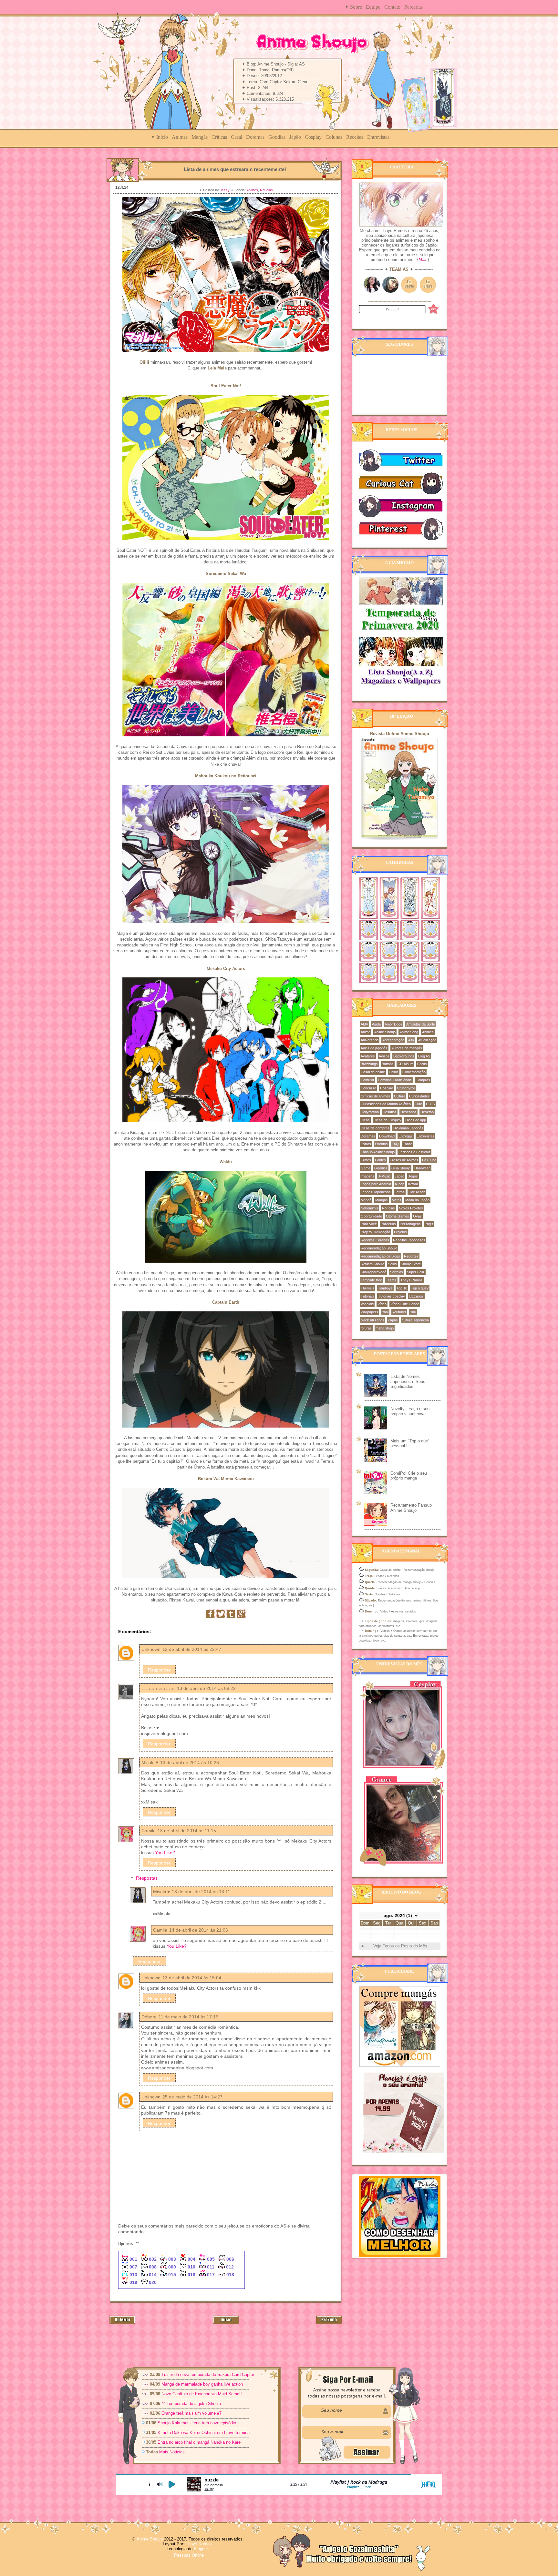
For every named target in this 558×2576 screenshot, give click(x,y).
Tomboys (385, 1288)
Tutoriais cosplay (392, 1296)
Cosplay (313, 137)
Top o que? (420, 1288)
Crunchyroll (406, 1088)
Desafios (390, 1112)
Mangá (366, 1200)
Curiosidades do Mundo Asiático (386, 1104)
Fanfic (408, 1144)
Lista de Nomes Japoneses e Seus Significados (408, 1381)
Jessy (225, 190)
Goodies (277, 137)
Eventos (381, 1144)
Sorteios (397, 1272)
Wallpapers (369, 1312)
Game (366, 1168)
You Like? (165, 1853)
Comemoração (414, 1072)
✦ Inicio (159, 137)
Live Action (417, 1192)
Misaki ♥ (150, 1763)
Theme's (367, 1288)
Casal (237, 137)
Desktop (427, 1112)
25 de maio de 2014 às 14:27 (192, 2097)
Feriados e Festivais (414, 1152)
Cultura (400, 1096)
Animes (180, 137)
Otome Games (398, 1216)
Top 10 (402, 1288)
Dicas (365, 1120)
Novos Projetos (411, 1208)
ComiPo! (367, 1080)
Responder (159, 1670)
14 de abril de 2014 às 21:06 (199, 1930)
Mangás (200, 137)
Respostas (147, 1878)
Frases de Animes (404, 1160)
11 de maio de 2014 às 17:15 (188, 2017)
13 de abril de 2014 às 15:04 (192, 1978)
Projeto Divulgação (375, 1232)
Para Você (369, 1224)
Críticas (219, 137)
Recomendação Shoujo (379, 1248)
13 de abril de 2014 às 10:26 (190, 1763)
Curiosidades (419, 1096)
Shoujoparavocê (373, 1272)
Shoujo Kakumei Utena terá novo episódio (197, 2423)
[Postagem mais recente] (122, 2322)
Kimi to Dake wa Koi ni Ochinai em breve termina (204, 2433)
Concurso (368, 1088)
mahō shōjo (385, 1328)
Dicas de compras (375, 1128)
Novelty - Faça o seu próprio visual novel (410, 1411)
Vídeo (382, 1304)
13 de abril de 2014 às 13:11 (201, 1892)
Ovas (417, 1216)
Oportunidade (371, 1216)
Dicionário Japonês (408, 1128)
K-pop (400, 1184)
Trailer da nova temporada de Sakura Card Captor (208, 2374)
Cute (418, 1104)
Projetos (400, 1232)
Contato (392, 7)
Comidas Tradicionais (395, 1080)
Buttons (388, 1064)
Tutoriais (367, 1296)
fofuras (366, 1328)
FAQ (395, 1144)
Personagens (410, 1224)
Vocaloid (367, 1304)
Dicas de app (416, 1120)
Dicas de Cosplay (387, 1120)
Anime (366, 1032)
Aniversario (370, 1040)
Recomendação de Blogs (380, 1256)
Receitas (355, 137)
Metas (397, 1200)
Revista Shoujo (372, 1264)
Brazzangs (369, 1064)
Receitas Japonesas (409, 1240)
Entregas (406, 1136)
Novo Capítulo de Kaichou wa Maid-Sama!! (202, 2394)
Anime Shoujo (385, 1032)
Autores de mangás (407, 1048)
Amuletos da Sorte (421, 1024)
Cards (422, 1064)
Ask (411, 1040)
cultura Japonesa (415, 1320)
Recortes (411, 1256)
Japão (295, 137)
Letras (400, 1192)
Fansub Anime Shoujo (378, 1152)
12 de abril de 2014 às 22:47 (192, 1649)
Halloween (422, 1168)
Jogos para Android (376, 1184)
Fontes (380, 1160)
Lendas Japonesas (376, 1192)
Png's (429, 1224)
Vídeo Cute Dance (405, 1304)
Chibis (394, 1072)
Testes (391, 1280)
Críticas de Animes (375, 1096)
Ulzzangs (416, 1296)
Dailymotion (370, 1112)
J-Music (384, 1176)
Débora (149, 2017)
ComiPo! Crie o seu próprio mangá (409, 1476)
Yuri (413, 1312)
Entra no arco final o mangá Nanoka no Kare (199, 2442)
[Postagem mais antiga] (329, 2322)
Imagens (367, 1176)
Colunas (334, 137)
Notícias (266, 190)
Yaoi (385, 1312)
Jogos (413, 1176)
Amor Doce (393, 1024)
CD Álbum (405, 1064)
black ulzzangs (372, 1320)
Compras (423, 1080)
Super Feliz (416, 1272)
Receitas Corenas (375, 1240)
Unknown (151, 1649)
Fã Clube (429, 1160)
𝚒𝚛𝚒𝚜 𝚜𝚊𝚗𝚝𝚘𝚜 (158, 1688)
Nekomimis (369, 1208)
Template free (371, 1280)
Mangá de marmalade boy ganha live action (202, 2384)
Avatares (368, 1056)
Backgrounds (404, 1056)
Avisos (384, 1056)
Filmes (366, 1160)
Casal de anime (373, 1072)
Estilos (366, 1144)
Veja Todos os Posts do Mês (400, 1946)
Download (387, 1136)
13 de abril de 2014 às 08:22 (206, 1688)
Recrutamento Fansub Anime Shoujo (411, 1508)
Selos (393, 1264)
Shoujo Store (411, 1264)
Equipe (373, 7)
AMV (364, 1024)
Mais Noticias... (175, 2452)
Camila (149, 1831)
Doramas (255, 137)
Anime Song (409, 1032)
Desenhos (408, 1112)
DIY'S (430, 1104)
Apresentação (393, 1040)
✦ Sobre (353, 7)
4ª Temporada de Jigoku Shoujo (191, 2404)
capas (393, 1320)
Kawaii (413, 1184)
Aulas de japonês (374, 1048)
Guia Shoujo (401, 1168)
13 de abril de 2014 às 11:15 (187, 1831)
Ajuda (376, 1024)
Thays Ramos (412, 1280)
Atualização (427, 1040)
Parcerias (413, 7)
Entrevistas (378, 137)
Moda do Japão (417, 1200)
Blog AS (424, 1056)
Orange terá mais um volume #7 (191, 2413)
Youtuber (399, 1312)
